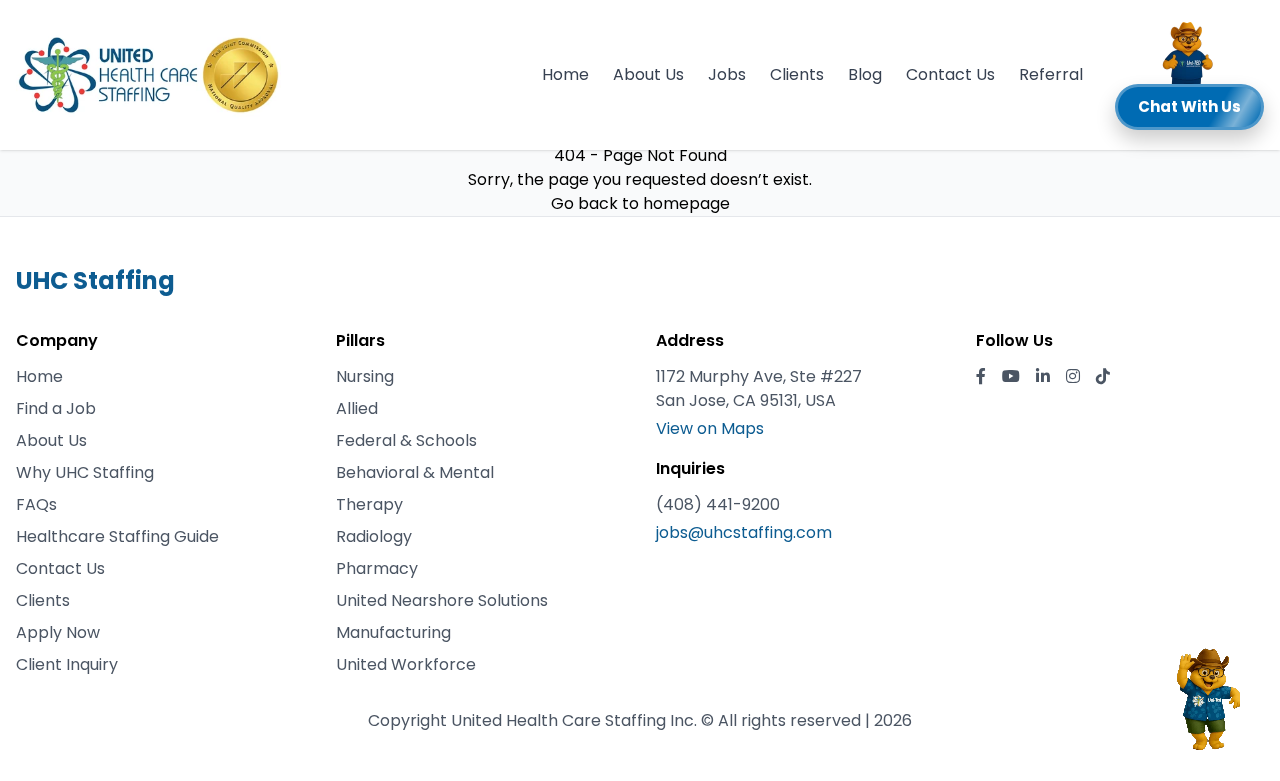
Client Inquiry (67, 664)
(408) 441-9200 (718, 504)
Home (565, 74)
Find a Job (56, 408)
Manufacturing (393, 632)
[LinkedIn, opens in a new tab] (1043, 377)
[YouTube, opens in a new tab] (1011, 377)
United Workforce (406, 664)
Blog (865, 74)
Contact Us (950, 74)
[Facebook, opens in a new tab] (981, 377)
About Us (648, 74)
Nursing (365, 376)
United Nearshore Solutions (442, 600)
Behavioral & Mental (415, 472)
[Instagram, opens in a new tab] (1073, 377)
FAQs (36, 504)
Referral (1051, 74)
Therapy (369, 504)
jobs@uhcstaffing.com (744, 532)
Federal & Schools (406, 440)
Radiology (374, 536)
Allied (357, 408)
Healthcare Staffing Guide (117, 536)
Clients (797, 74)
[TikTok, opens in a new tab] (1103, 377)
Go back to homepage (640, 203)
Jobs (727, 74)
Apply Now (58, 632)
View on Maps (710, 428)
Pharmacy (377, 568)
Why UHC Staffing (85, 472)
